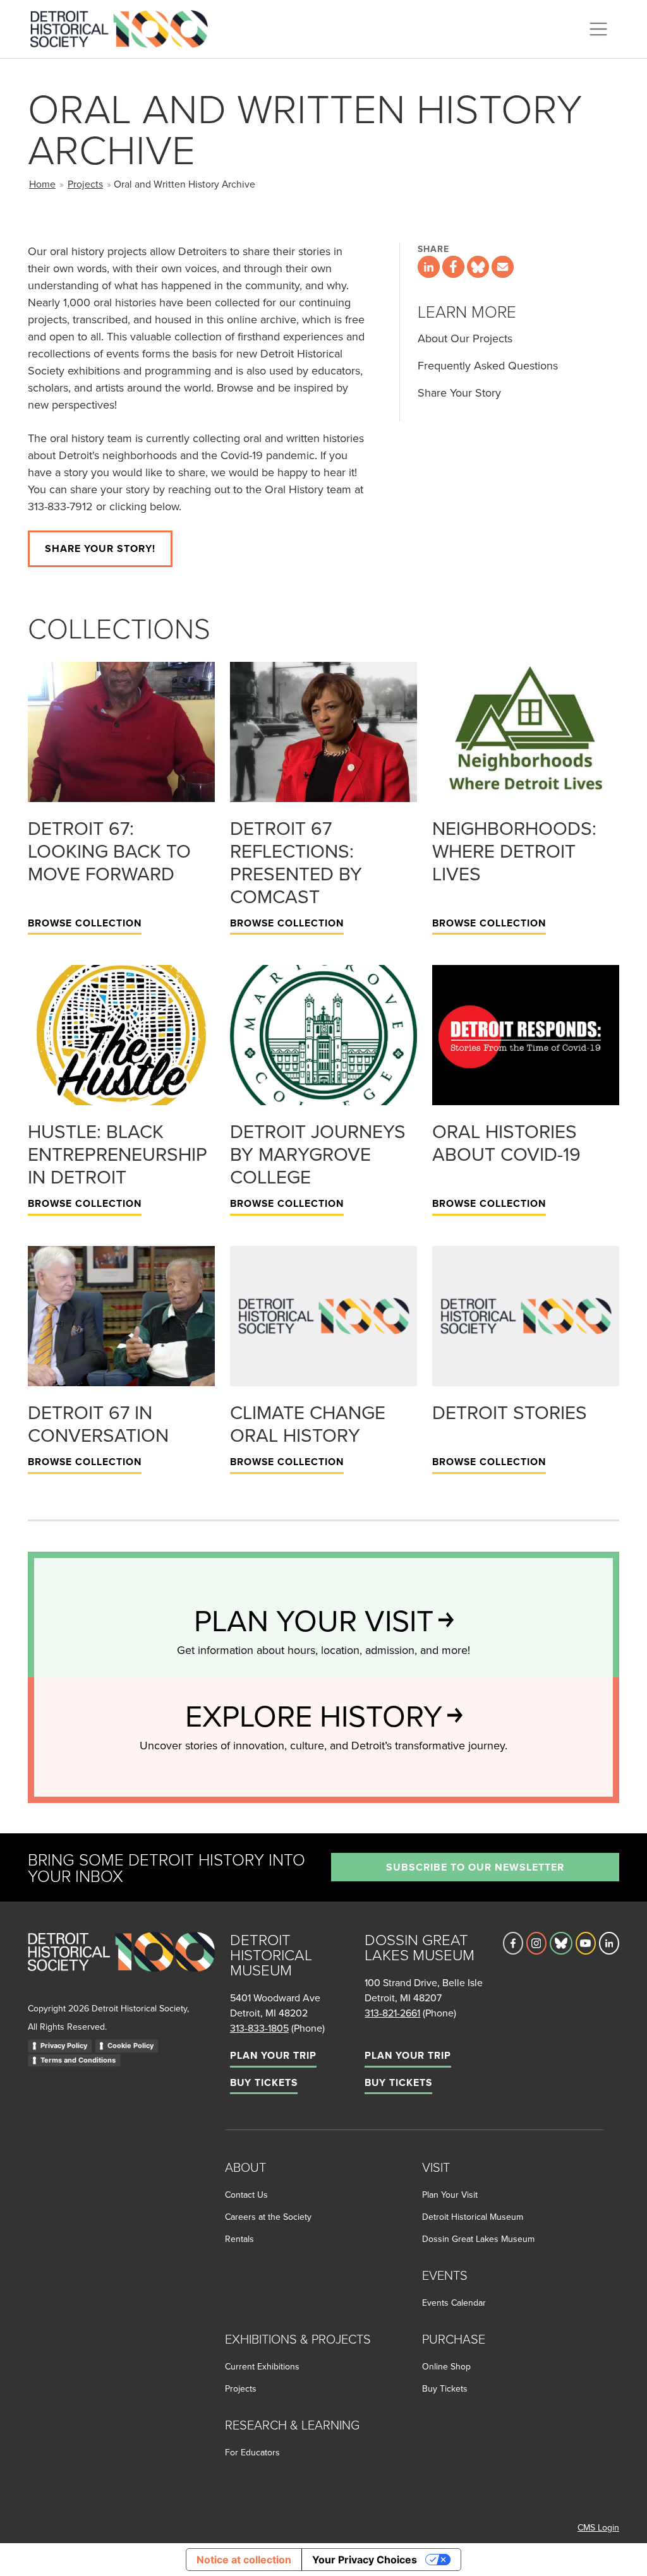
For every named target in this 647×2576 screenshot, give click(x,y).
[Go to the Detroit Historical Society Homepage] (124, 27)
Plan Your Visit (450, 2195)
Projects (85, 184)
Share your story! (100, 548)
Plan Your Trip (273, 2055)
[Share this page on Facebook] (453, 267)
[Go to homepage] (121, 1966)
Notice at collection (244, 2560)
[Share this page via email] (503, 267)
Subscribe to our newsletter (475, 1867)
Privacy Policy (64, 2046)
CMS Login (598, 2527)
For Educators (252, 2452)
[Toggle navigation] (598, 29)
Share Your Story (459, 392)
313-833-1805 (259, 2028)
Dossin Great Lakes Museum (478, 2239)
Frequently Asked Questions (488, 365)
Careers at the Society (268, 2217)
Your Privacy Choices (365, 2560)
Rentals (239, 2239)
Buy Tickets (264, 2082)
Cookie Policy (130, 2046)
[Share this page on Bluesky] (478, 267)
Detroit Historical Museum (473, 2217)
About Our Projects (465, 338)
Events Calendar (454, 2303)
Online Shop (446, 2366)
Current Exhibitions (262, 2366)
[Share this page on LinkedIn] (429, 267)
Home (42, 184)
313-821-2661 (392, 2013)
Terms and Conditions (78, 2060)
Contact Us (246, 2195)
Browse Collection (85, 923)
